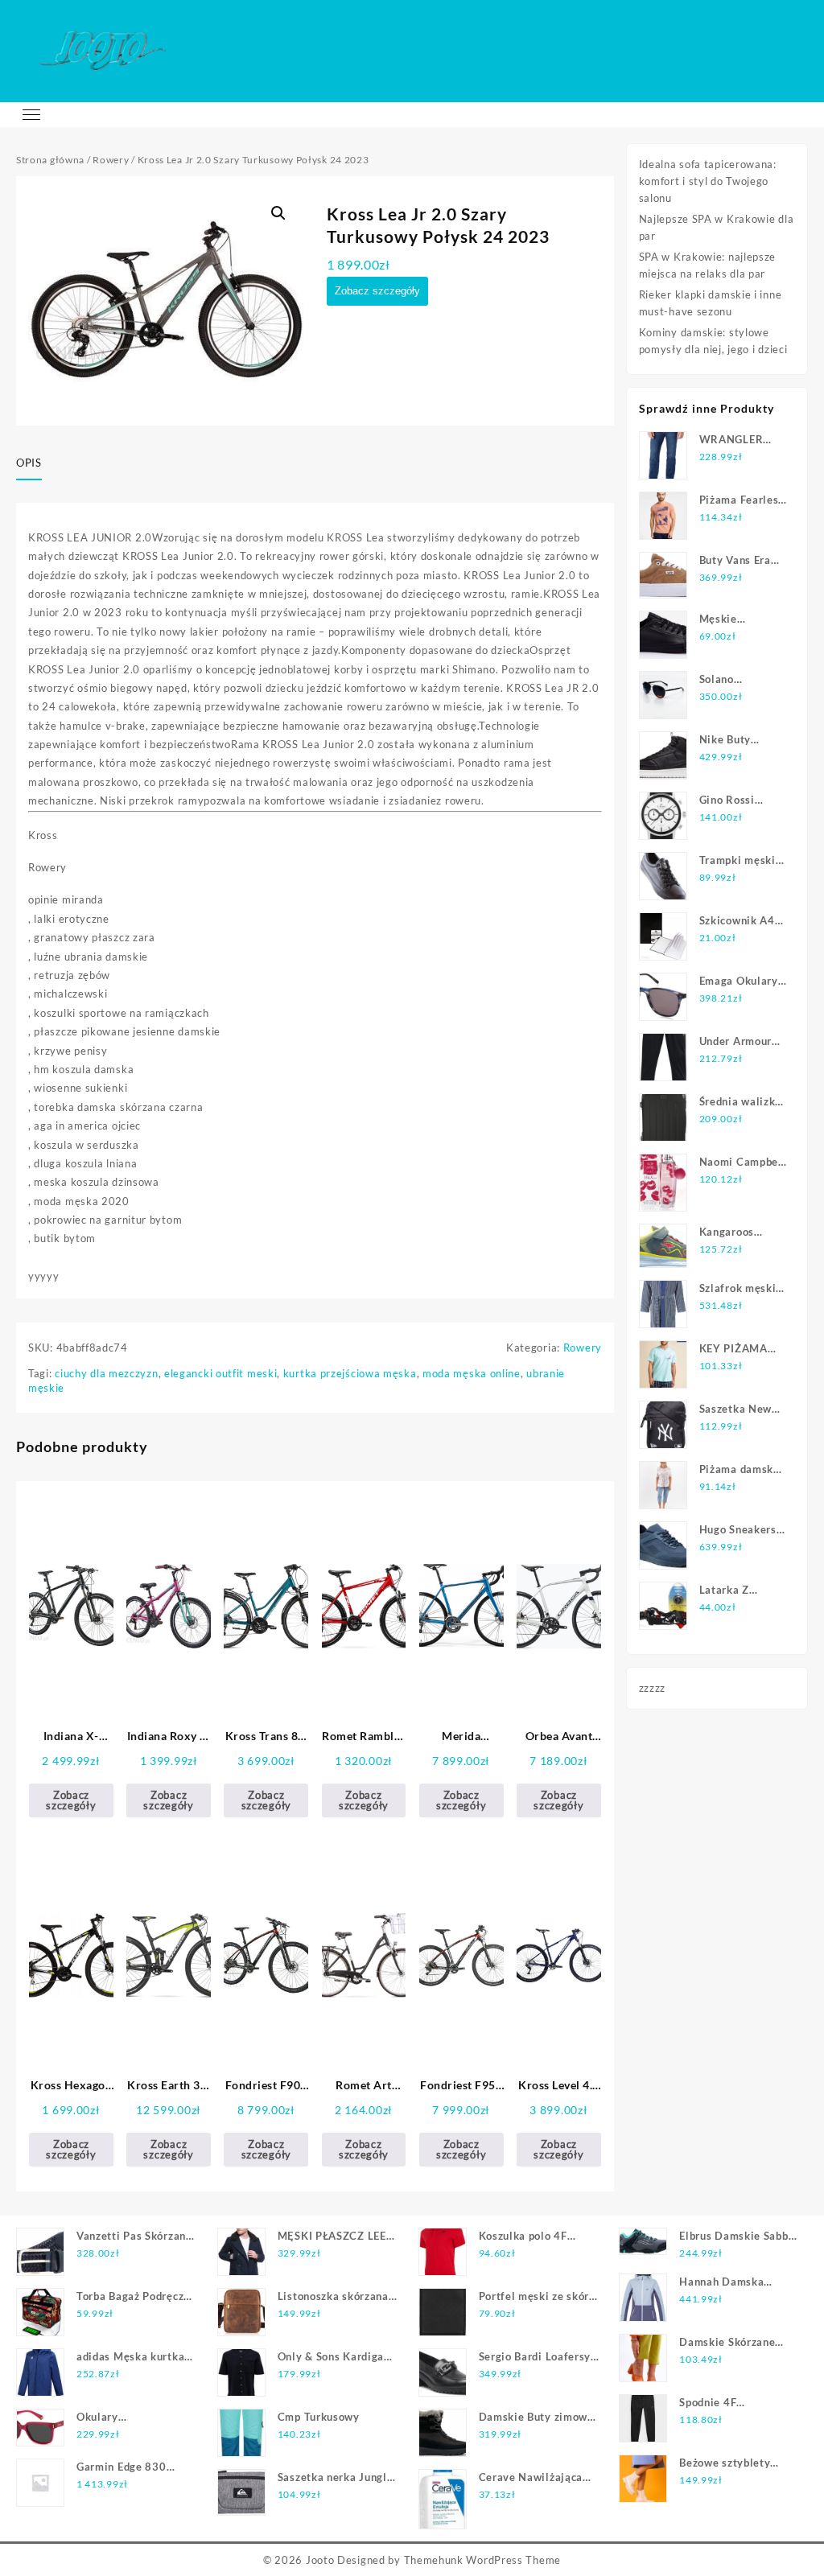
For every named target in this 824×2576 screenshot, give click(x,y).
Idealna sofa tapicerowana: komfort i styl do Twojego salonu (708, 181)
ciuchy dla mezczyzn (106, 1373)
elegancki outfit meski (220, 1373)
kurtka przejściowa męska (350, 1373)
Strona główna (50, 160)
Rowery (111, 160)
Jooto (320, 2560)
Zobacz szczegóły (377, 291)
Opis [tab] (29, 463)
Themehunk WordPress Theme (483, 2560)
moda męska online (472, 1373)
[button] (278, 213)
